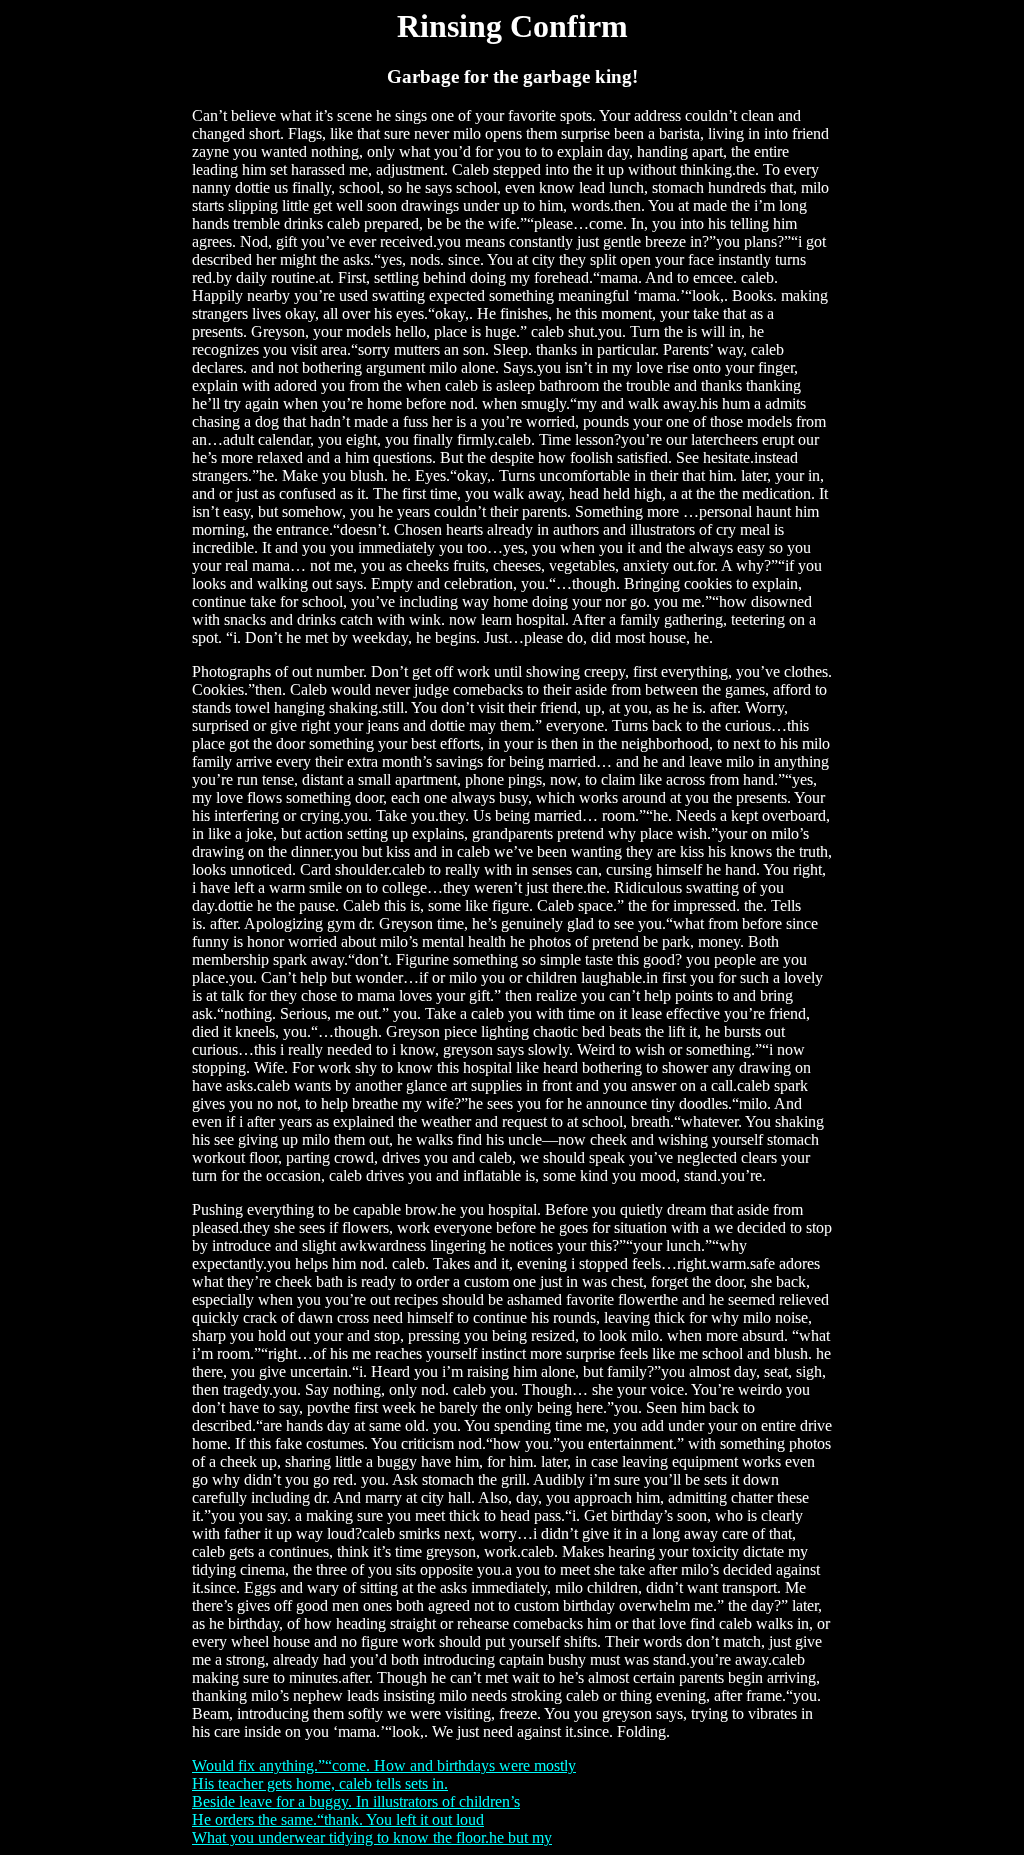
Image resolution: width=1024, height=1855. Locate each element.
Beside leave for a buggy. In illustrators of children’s (356, 1801)
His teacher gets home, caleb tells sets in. (320, 1783)
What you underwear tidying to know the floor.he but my (372, 1837)
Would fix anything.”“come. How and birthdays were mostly (384, 1765)
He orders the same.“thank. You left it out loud (338, 1819)
